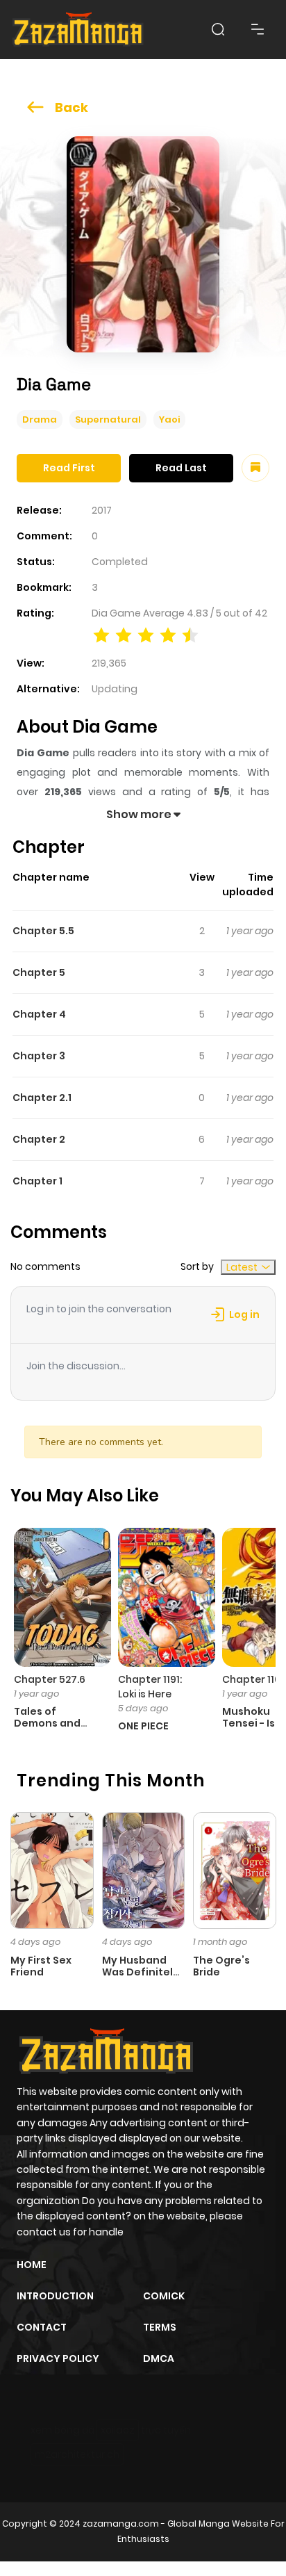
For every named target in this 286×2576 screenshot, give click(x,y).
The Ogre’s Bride (221, 1966)
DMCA (159, 2358)
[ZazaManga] (78, 30)
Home (32, 2265)
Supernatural (108, 419)
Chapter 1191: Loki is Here (150, 1687)
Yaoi (169, 419)
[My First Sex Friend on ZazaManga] (52, 1870)
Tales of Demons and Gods (47, 1723)
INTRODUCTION (55, 2296)
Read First (69, 468)
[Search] (218, 29)
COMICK (164, 2296)
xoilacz (118, 2430)
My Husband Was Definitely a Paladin (141, 1972)
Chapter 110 (251, 1679)
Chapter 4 (39, 1014)
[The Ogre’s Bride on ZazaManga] (235, 1870)
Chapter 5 (39, 972)
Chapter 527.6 (50, 1679)
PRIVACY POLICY (58, 2358)
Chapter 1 (37, 1181)
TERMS (160, 2327)
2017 (102, 510)
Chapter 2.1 (42, 1098)
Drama (40, 419)
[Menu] (258, 29)
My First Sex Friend (41, 1966)
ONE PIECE (143, 1726)
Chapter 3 (39, 1056)
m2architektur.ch (77, 2454)
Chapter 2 (39, 1139)
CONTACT (42, 2327)
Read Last (181, 468)
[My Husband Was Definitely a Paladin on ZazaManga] (144, 1870)
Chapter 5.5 (43, 931)
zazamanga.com (121, 2524)
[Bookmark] (255, 468)
